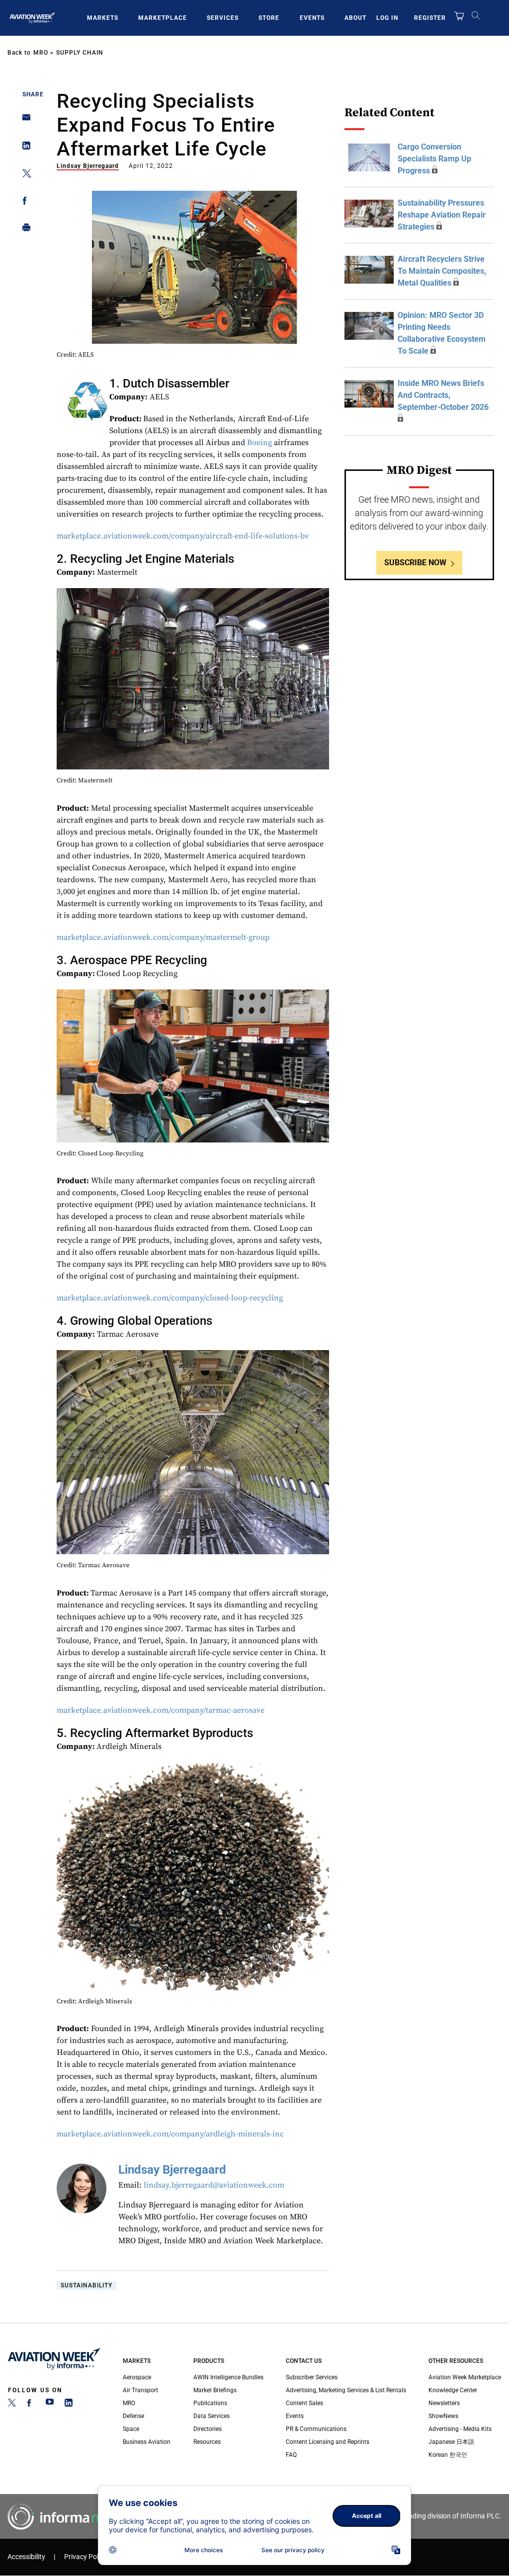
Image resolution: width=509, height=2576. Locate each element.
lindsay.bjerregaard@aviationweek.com (214, 2185)
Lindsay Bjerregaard (88, 166)
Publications (210, 2403)
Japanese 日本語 (451, 2442)
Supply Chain (80, 53)
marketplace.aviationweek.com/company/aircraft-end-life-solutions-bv (183, 536)
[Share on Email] (24, 120)
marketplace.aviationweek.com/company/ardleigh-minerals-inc (170, 2134)
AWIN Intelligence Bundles (228, 2377)
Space (131, 2429)
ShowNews (443, 2416)
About (355, 18)
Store (269, 18)
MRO (41, 53)
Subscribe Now (415, 563)
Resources (207, 2442)
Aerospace (137, 2377)
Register (430, 18)
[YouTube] (50, 2405)
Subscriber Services (312, 2377)
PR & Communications (316, 2429)
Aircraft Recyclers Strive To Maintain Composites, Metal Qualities (442, 271)
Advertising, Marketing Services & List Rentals (346, 2390)
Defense (133, 2416)
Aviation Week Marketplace (465, 2377)
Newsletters (444, 2403)
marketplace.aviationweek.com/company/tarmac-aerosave (161, 1710)
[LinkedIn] (69, 2405)
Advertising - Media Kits (460, 2429)
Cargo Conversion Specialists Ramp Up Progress (434, 159)
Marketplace (163, 18)
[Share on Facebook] (24, 202)
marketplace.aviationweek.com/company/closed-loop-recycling (170, 1298)
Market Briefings (215, 2390)
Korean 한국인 (448, 2455)
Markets (103, 18)
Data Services (212, 2416)
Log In (387, 18)
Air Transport (140, 2390)
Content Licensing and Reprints (328, 2442)
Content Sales (304, 2403)
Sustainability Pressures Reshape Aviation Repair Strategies (442, 215)
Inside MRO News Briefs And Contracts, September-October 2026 (443, 395)
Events (312, 18)
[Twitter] (12, 2405)
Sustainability (86, 2285)
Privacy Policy (85, 2557)
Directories (208, 2429)
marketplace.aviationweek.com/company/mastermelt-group (163, 937)
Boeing (259, 443)
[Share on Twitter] (24, 175)
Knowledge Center (453, 2390)
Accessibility (26, 2557)
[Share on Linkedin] (24, 148)
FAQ (291, 2455)
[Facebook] (31, 2405)
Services (223, 18)
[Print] (24, 230)
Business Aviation (147, 2442)
